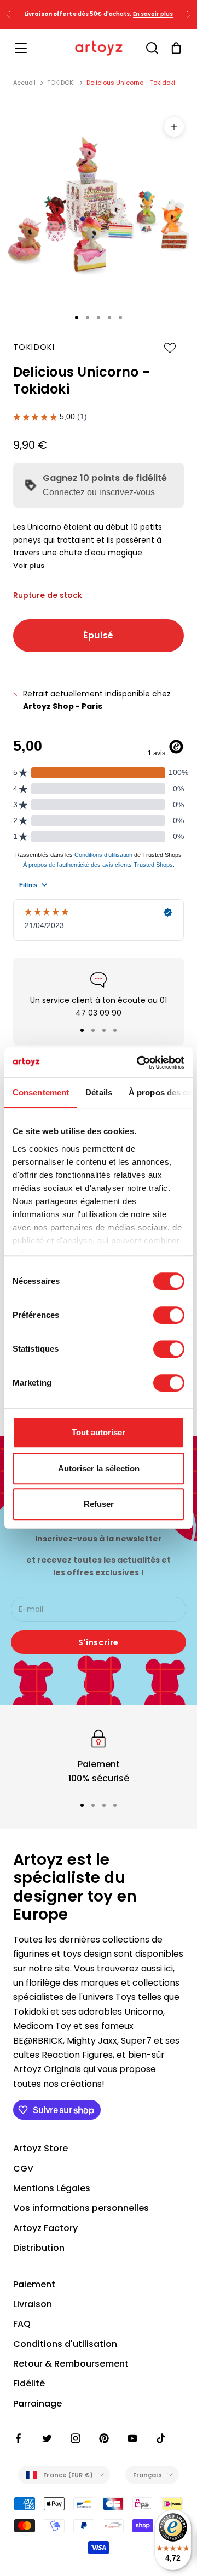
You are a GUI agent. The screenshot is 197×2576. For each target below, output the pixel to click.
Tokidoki (34, 347)
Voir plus (29, 565)
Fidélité (29, 2383)
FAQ (22, 2324)
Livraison (33, 2304)
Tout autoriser (99, 1432)
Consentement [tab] (41, 1092)
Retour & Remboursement (71, 2364)
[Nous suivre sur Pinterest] (104, 2438)
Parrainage (37, 2404)
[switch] (169, 1315)
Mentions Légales (52, 2188)
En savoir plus (153, 14)
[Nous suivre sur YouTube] (132, 2438)
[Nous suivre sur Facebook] (19, 2438)
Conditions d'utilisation (65, 2344)
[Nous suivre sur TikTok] (161, 2438)
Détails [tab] (99, 1092)
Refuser (99, 1504)
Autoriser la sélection (99, 1468)
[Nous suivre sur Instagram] (76, 2438)
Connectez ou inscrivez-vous (99, 492)
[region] (99, 1756)
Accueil (24, 83)
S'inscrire (99, 1642)
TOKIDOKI (61, 83)
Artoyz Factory (45, 2228)
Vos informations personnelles (81, 2208)
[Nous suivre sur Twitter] (47, 2438)
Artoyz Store (40, 2148)
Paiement (34, 2284)
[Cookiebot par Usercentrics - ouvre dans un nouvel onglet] (139, 1063)
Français (147, 2475)
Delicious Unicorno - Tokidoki (131, 83)
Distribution (39, 2248)
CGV (23, 2169)
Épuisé (99, 635)
